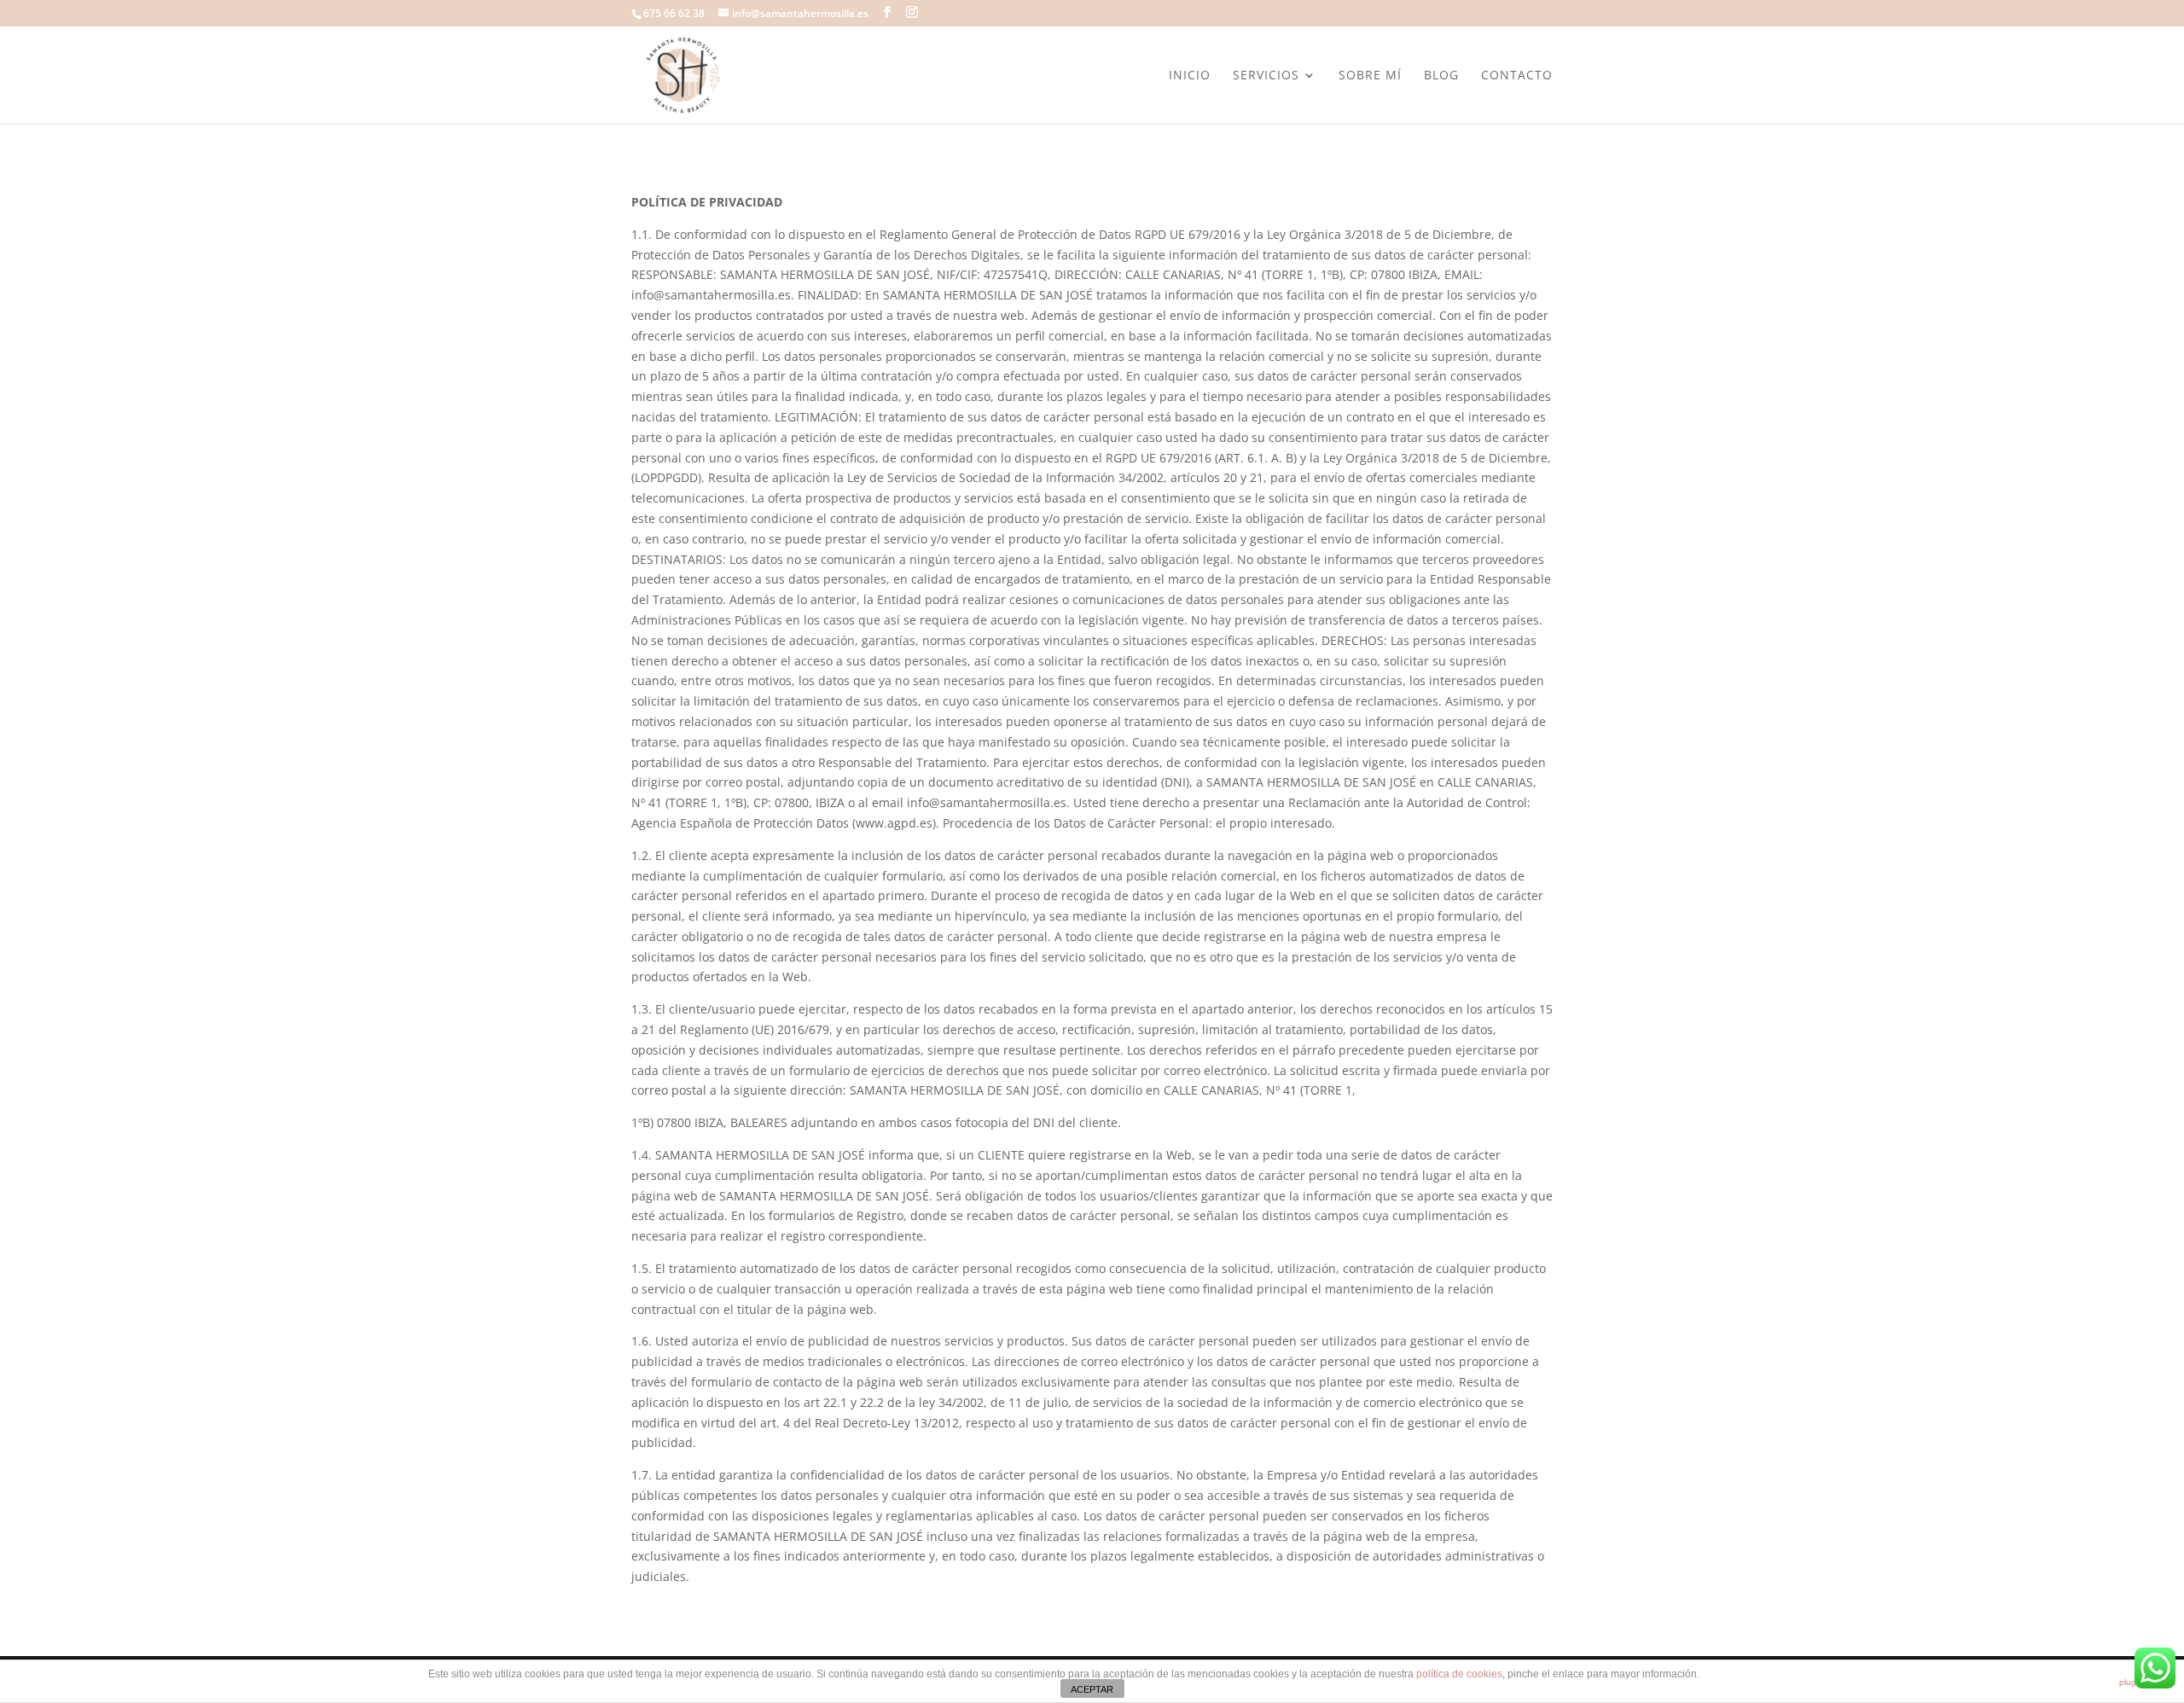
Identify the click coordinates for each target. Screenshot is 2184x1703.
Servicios (1266, 76)
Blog (1441, 76)
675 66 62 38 (674, 13)
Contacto (1517, 76)
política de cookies (1459, 1674)
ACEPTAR (1092, 1689)
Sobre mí (1370, 76)
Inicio (1190, 76)
